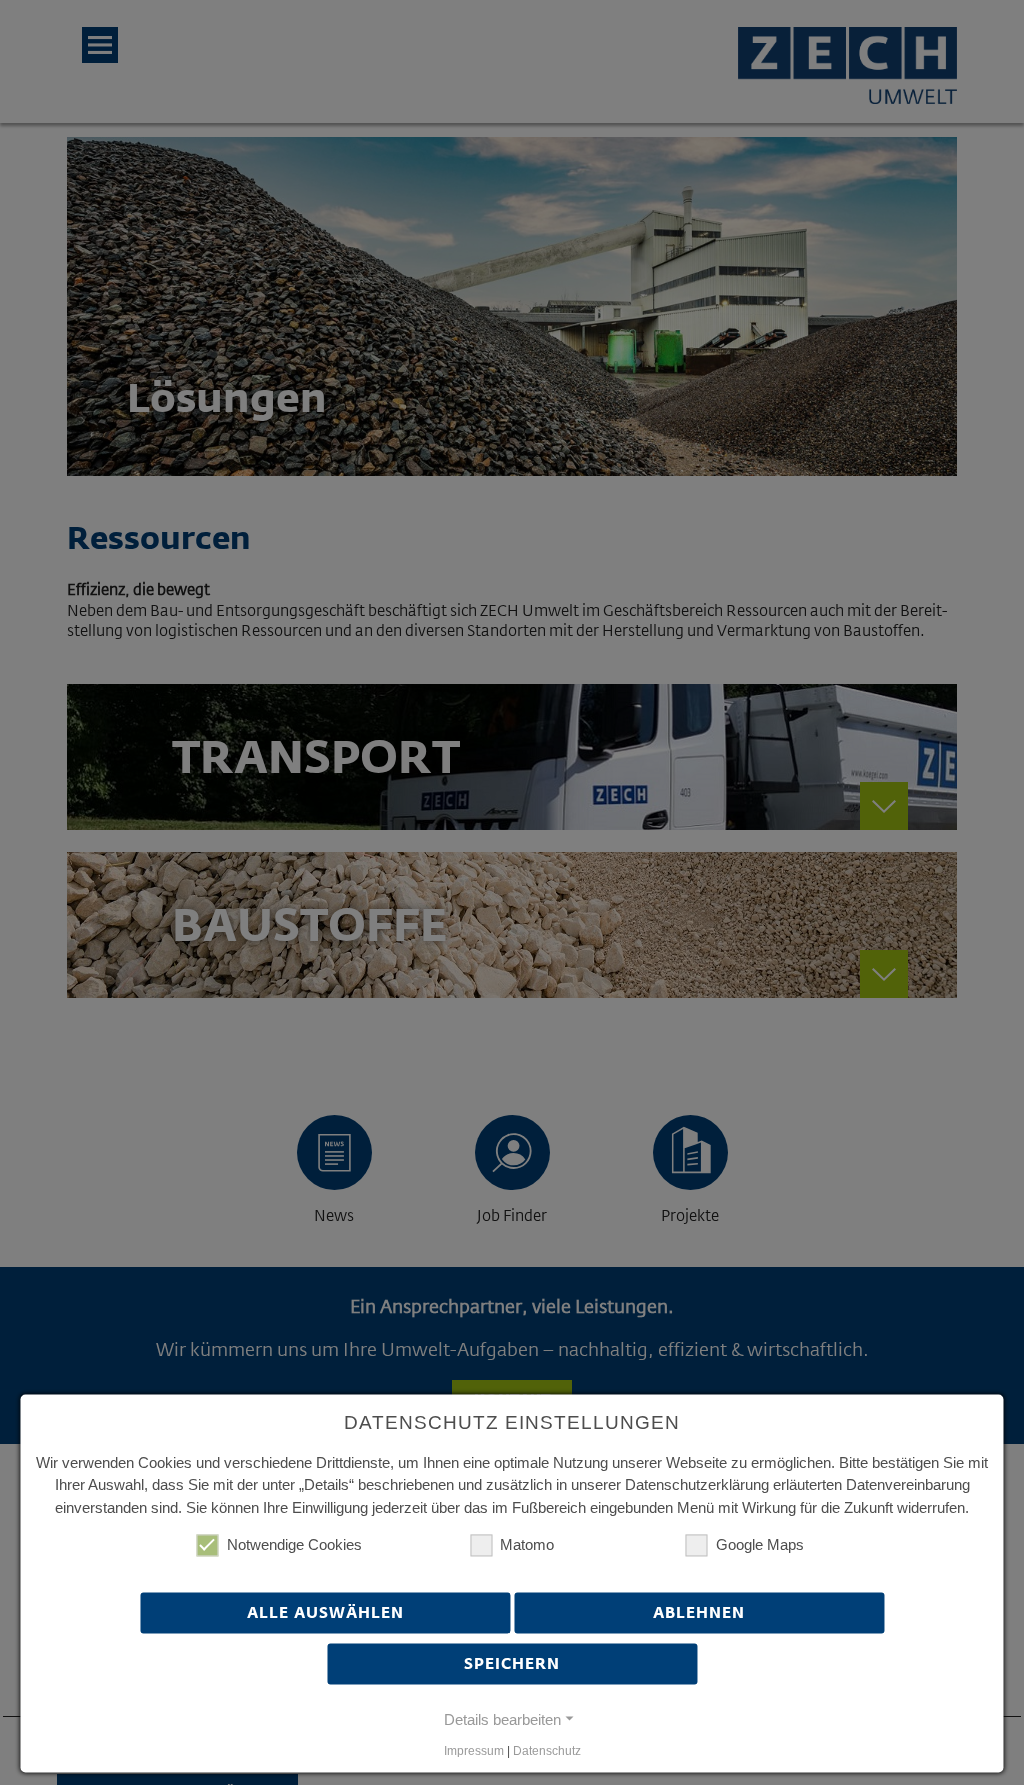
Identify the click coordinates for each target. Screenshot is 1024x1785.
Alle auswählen (325, 1612)
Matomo (527, 1545)
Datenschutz (547, 1752)
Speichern (512, 1663)
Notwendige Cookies (294, 1545)
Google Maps (760, 1545)
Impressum (474, 1752)
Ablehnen (699, 1612)
